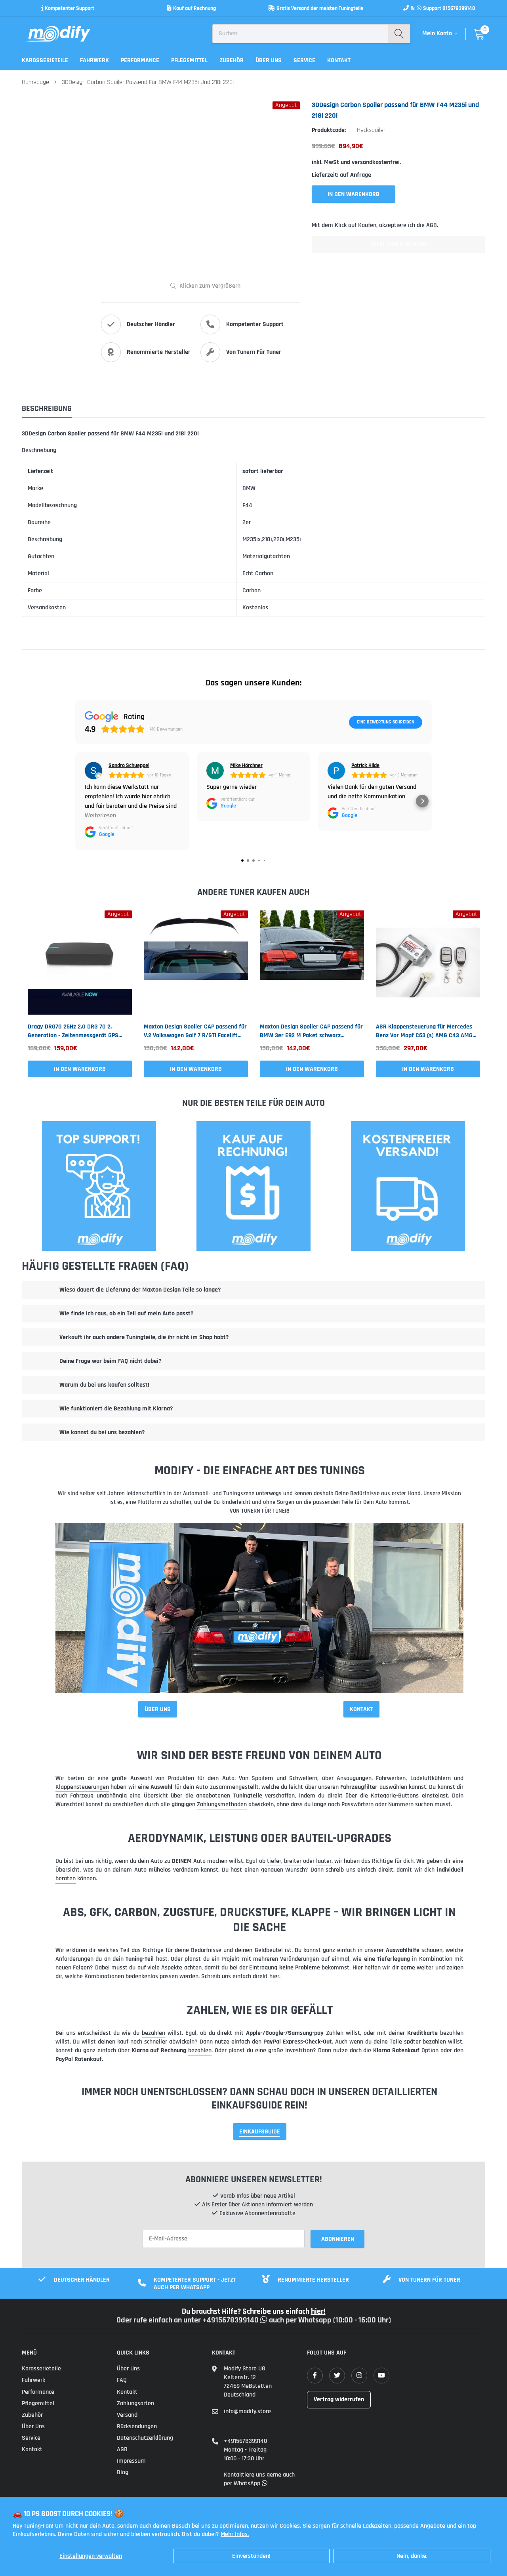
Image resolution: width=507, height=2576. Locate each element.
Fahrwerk (94, 60)
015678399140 (459, 8)
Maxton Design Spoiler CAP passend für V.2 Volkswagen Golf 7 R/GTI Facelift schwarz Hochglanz (195, 1031)
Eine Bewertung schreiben (386, 722)
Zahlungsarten (135, 2403)
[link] (80, 963)
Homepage (35, 82)
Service (304, 60)
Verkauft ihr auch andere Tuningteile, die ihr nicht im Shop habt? (144, 1337)
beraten (66, 1879)
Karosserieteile (45, 60)
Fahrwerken (391, 1778)
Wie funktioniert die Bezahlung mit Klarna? (116, 1409)
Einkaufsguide (260, 2132)
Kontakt (339, 60)
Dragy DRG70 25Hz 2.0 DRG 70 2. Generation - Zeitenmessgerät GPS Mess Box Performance (73, 1031)
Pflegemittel (189, 60)
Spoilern (262, 1778)
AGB (122, 2449)
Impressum (131, 2461)
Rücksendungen (137, 2426)
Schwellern (303, 1778)
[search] (399, 34)
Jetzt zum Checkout (398, 245)
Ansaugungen (354, 1778)
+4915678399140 (245, 2441)
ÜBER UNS (158, 1709)
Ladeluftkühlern (431, 1778)
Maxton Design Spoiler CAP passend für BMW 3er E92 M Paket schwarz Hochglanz (311, 1031)
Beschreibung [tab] (47, 409)
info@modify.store (247, 2411)
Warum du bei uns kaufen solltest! (104, 1385)
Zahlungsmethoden (222, 1804)
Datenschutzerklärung (145, 2438)
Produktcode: (329, 130)
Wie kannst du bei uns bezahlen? (102, 1432)
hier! (318, 2311)
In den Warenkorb (80, 1069)
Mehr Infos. (235, 2534)
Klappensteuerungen (82, 1787)
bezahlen (153, 2033)
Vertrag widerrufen (339, 2399)
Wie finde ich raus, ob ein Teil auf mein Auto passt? (126, 1314)
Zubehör (232, 60)
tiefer (274, 1861)
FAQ (122, 2380)
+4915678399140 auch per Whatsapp (268, 2320)
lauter (324, 1861)
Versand (127, 2415)
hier (274, 1976)
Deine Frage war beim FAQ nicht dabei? (110, 1361)
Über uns (269, 60)
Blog (123, 2472)
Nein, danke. (412, 2556)
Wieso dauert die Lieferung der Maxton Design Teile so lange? (140, 1290)
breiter (293, 1861)
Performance (140, 60)
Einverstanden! (251, 2556)
